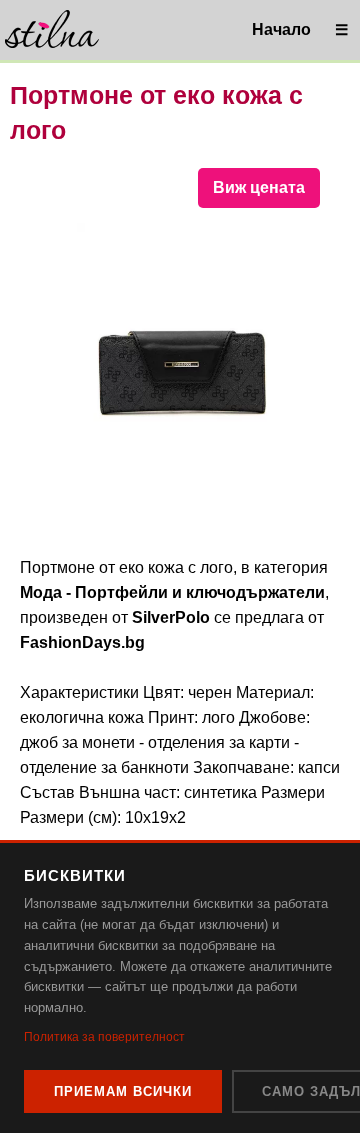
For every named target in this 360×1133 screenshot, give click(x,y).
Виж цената (259, 187)
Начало (281, 29)
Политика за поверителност (104, 1037)
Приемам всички (123, 1091)
